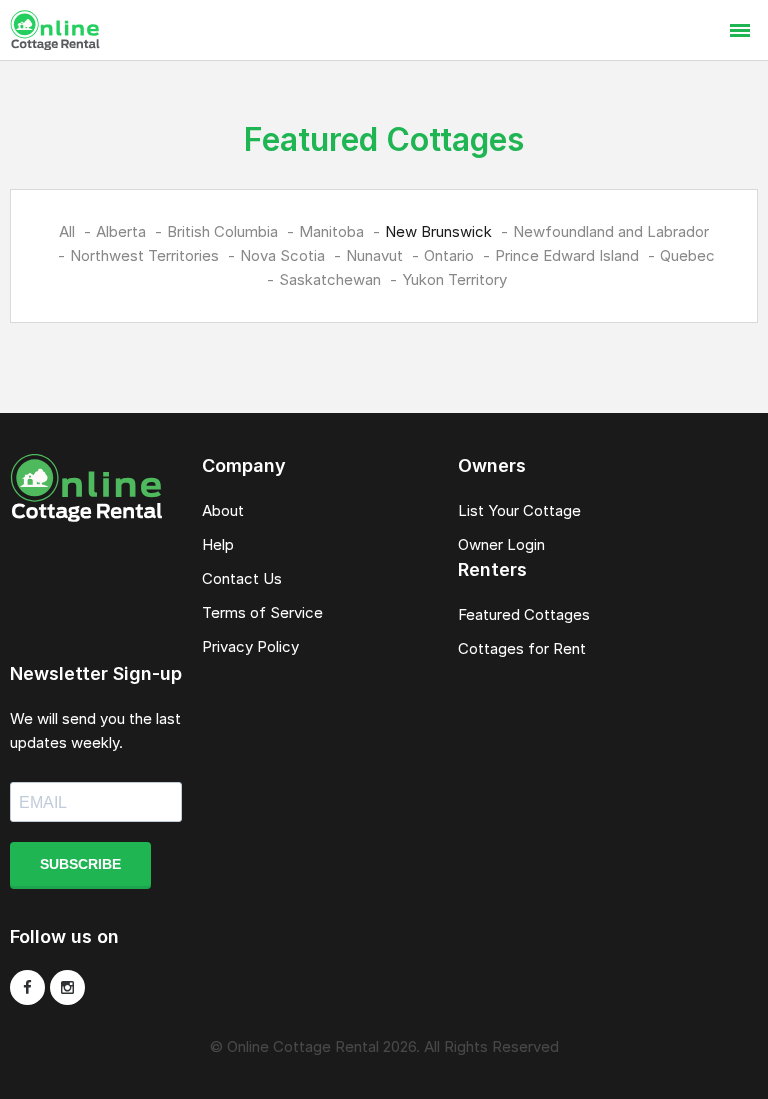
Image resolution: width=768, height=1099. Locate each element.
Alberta (121, 231)
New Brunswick (438, 231)
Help (218, 544)
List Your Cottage (519, 510)
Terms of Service (262, 612)
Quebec (687, 255)
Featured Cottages (524, 614)
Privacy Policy (250, 646)
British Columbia (222, 231)
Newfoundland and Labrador (611, 231)
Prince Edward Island (567, 255)
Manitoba (331, 231)
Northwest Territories (144, 255)
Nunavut (374, 255)
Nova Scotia (282, 255)
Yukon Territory (454, 279)
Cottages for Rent (522, 648)
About (223, 510)
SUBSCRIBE (80, 864)
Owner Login (501, 544)
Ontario (449, 255)
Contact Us (242, 578)
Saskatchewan (330, 279)
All (67, 231)
